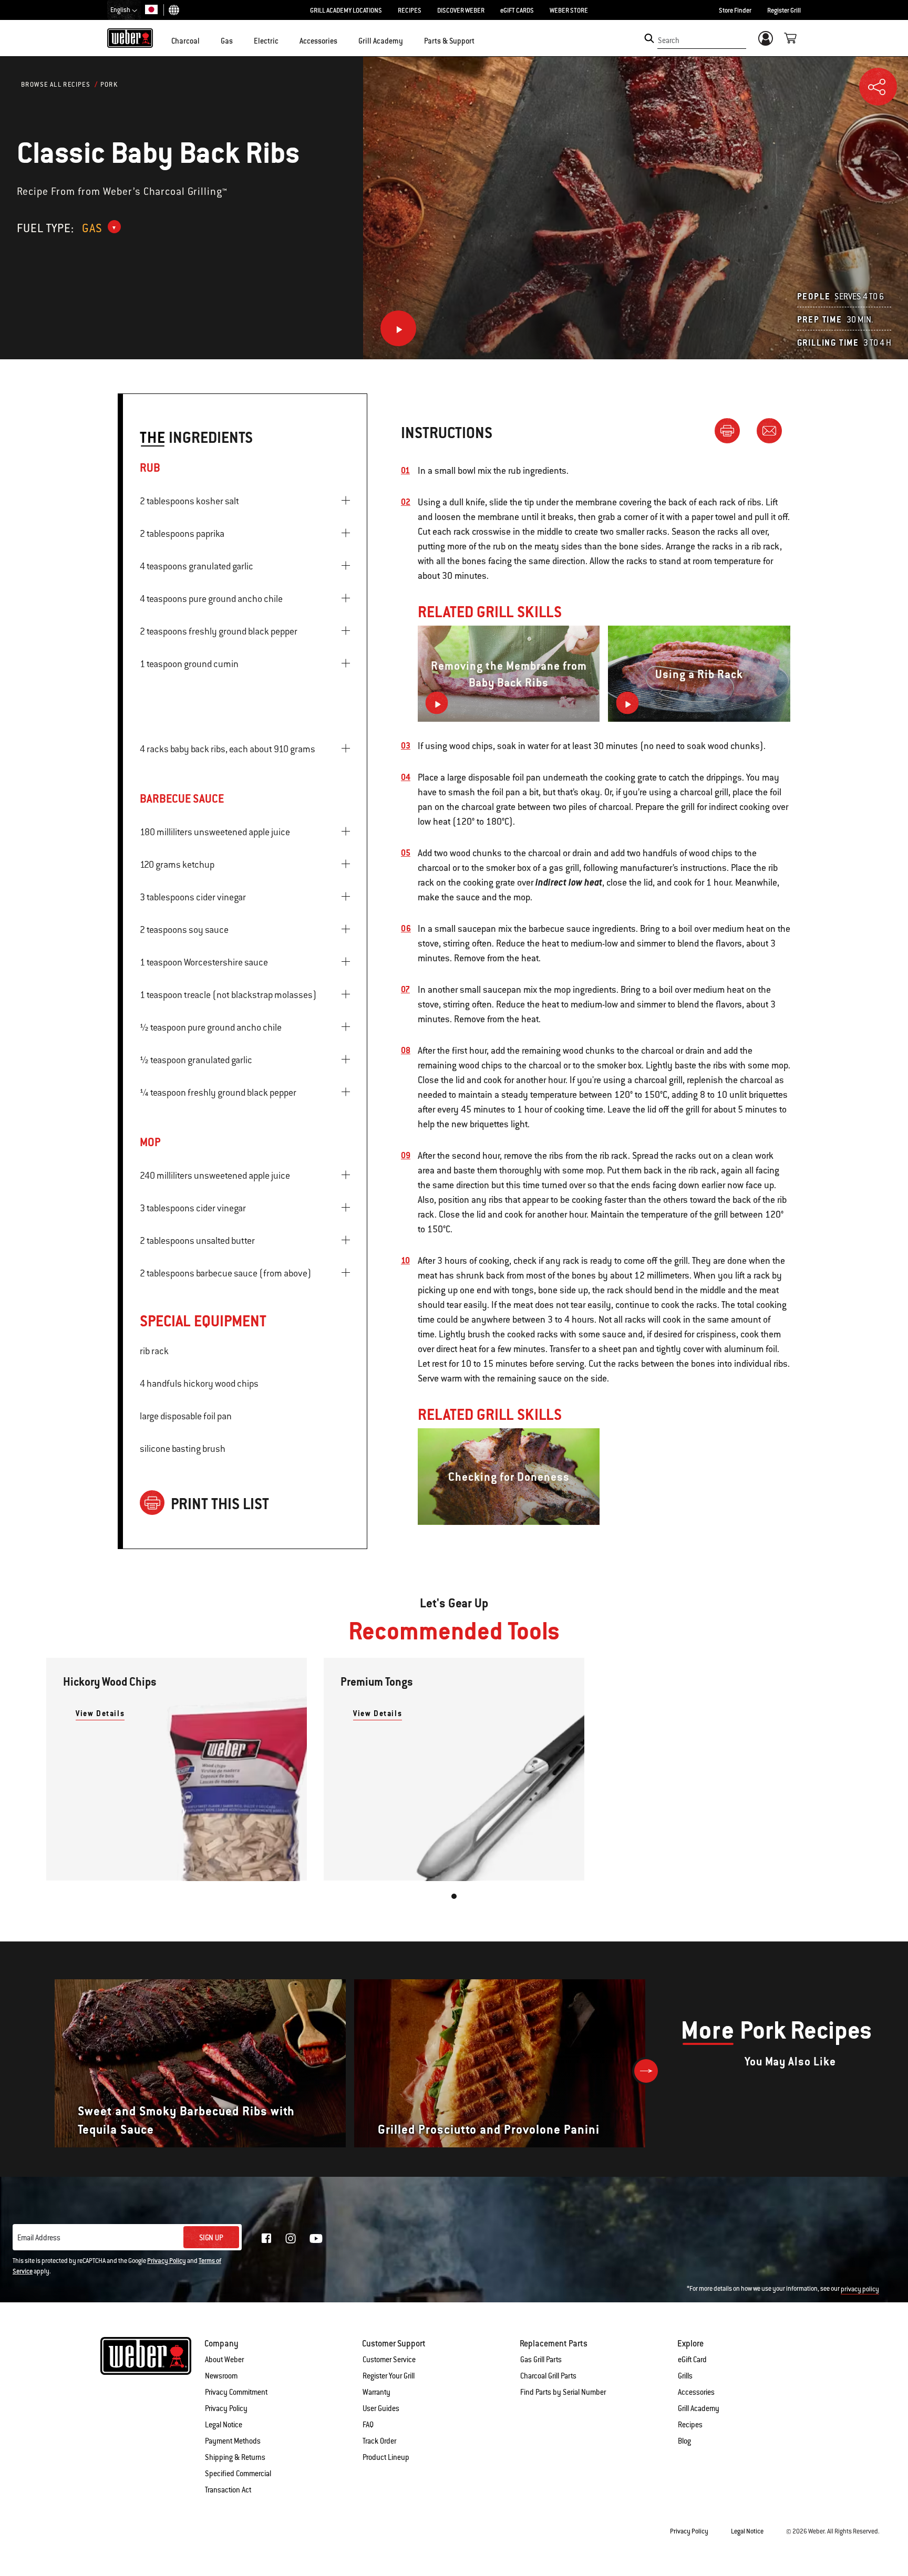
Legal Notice (224, 2425)
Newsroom (221, 2376)
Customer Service (389, 2360)
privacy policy (860, 2289)
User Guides (381, 2408)
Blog (684, 2441)
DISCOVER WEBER (461, 11)
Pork (109, 85)
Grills (685, 2376)
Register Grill (784, 11)
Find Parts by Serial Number (563, 2392)
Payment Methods (233, 2441)
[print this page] (731, 430)
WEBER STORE (569, 11)
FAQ (368, 2425)
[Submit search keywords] (649, 38)
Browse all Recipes (56, 85)
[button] (206, 40)
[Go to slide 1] (454, 1896)
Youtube (316, 2239)
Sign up (211, 2238)
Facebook (266, 2238)
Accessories (696, 2392)
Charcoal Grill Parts (548, 2376)
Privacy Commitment (236, 2392)
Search (669, 40)
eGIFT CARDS (517, 11)
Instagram (291, 2238)
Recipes (690, 2425)
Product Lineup (386, 2457)
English (121, 10)
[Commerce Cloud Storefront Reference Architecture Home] (130, 38)
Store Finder (735, 11)
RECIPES (410, 11)
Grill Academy (699, 2408)
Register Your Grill (389, 2376)
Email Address (39, 2238)
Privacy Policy (167, 2261)
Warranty (376, 2392)
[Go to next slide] (646, 2071)
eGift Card (692, 2360)
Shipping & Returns (235, 2457)
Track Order (379, 2441)
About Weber (224, 2360)
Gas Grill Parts (541, 2360)
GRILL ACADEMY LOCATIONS (346, 11)
